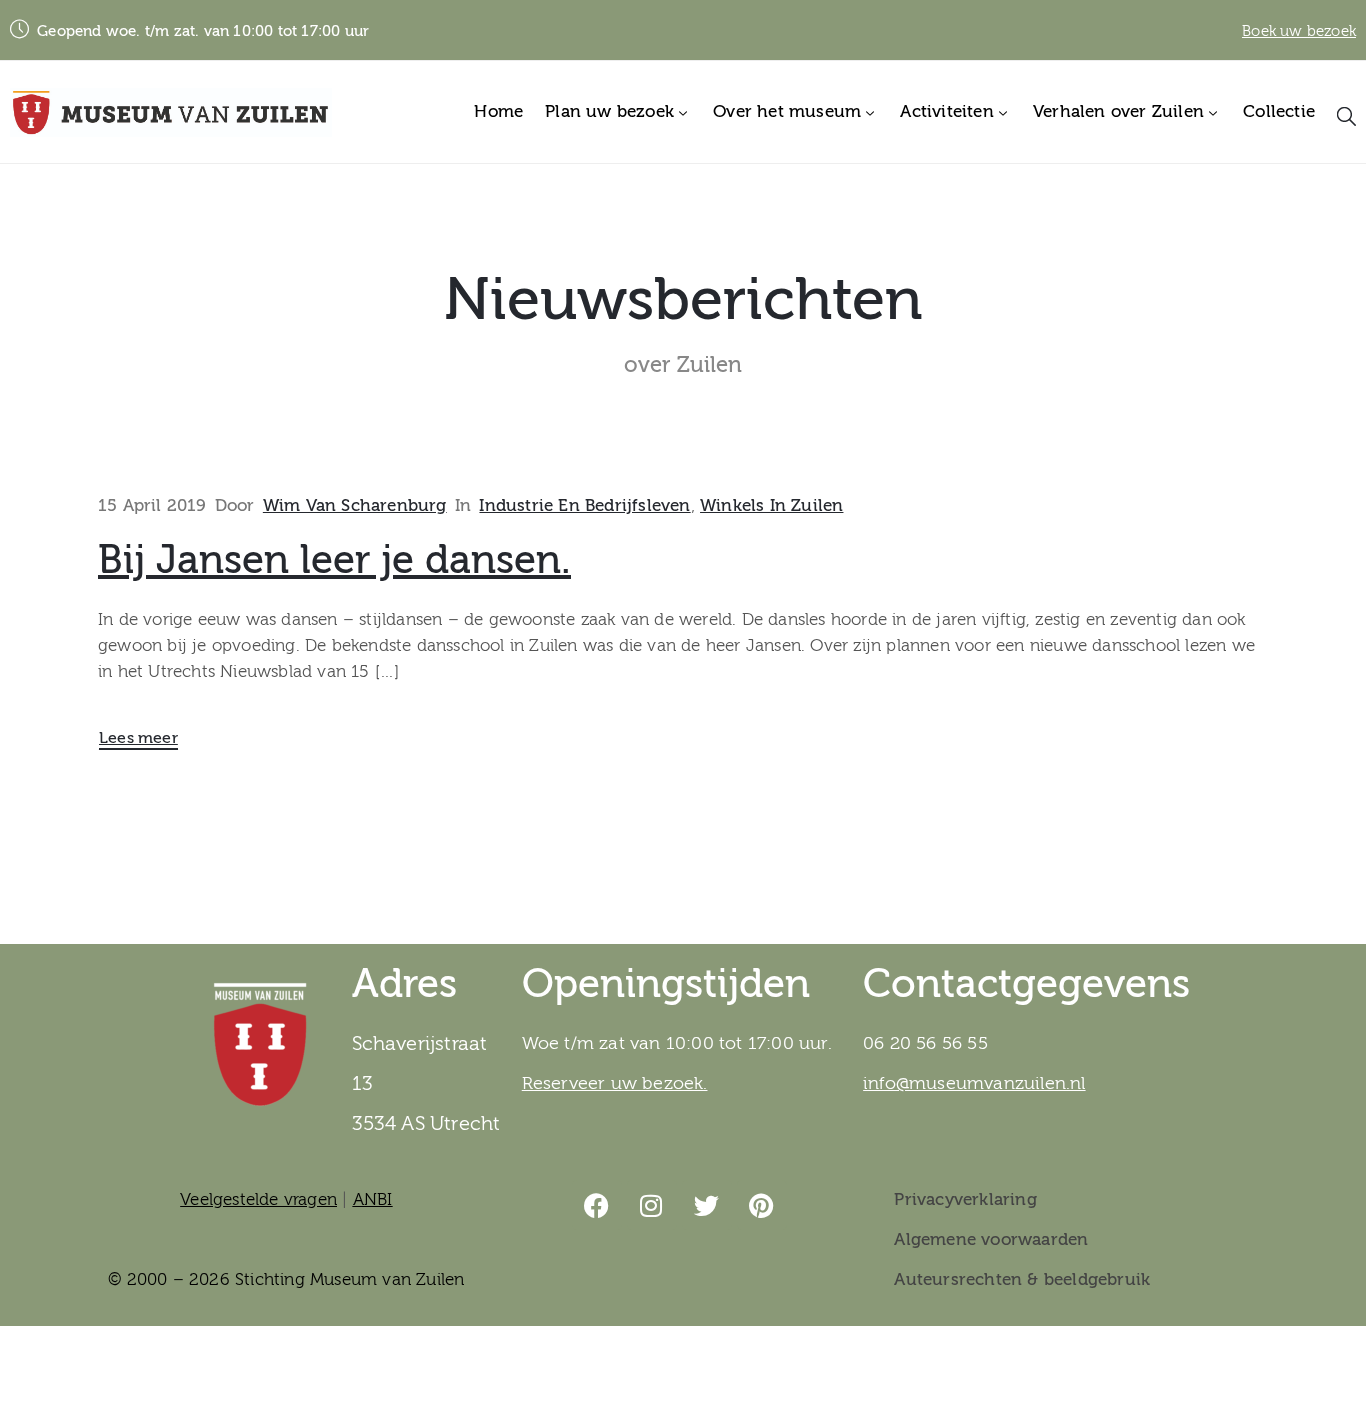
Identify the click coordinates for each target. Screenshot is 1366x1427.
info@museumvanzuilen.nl (974, 1083)
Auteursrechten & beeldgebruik (1022, 1279)
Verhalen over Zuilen (1118, 111)
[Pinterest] (762, 1205)
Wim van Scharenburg (355, 505)
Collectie (1279, 111)
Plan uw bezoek (609, 111)
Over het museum (787, 111)
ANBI (373, 1199)
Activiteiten (946, 111)
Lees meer (138, 738)
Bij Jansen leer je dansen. (334, 560)
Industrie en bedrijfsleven (584, 505)
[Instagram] (652, 1205)
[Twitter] (707, 1205)
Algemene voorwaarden (991, 1239)
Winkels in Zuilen (771, 505)
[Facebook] (597, 1205)
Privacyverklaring (965, 1199)
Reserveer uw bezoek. (615, 1083)
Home (498, 111)
